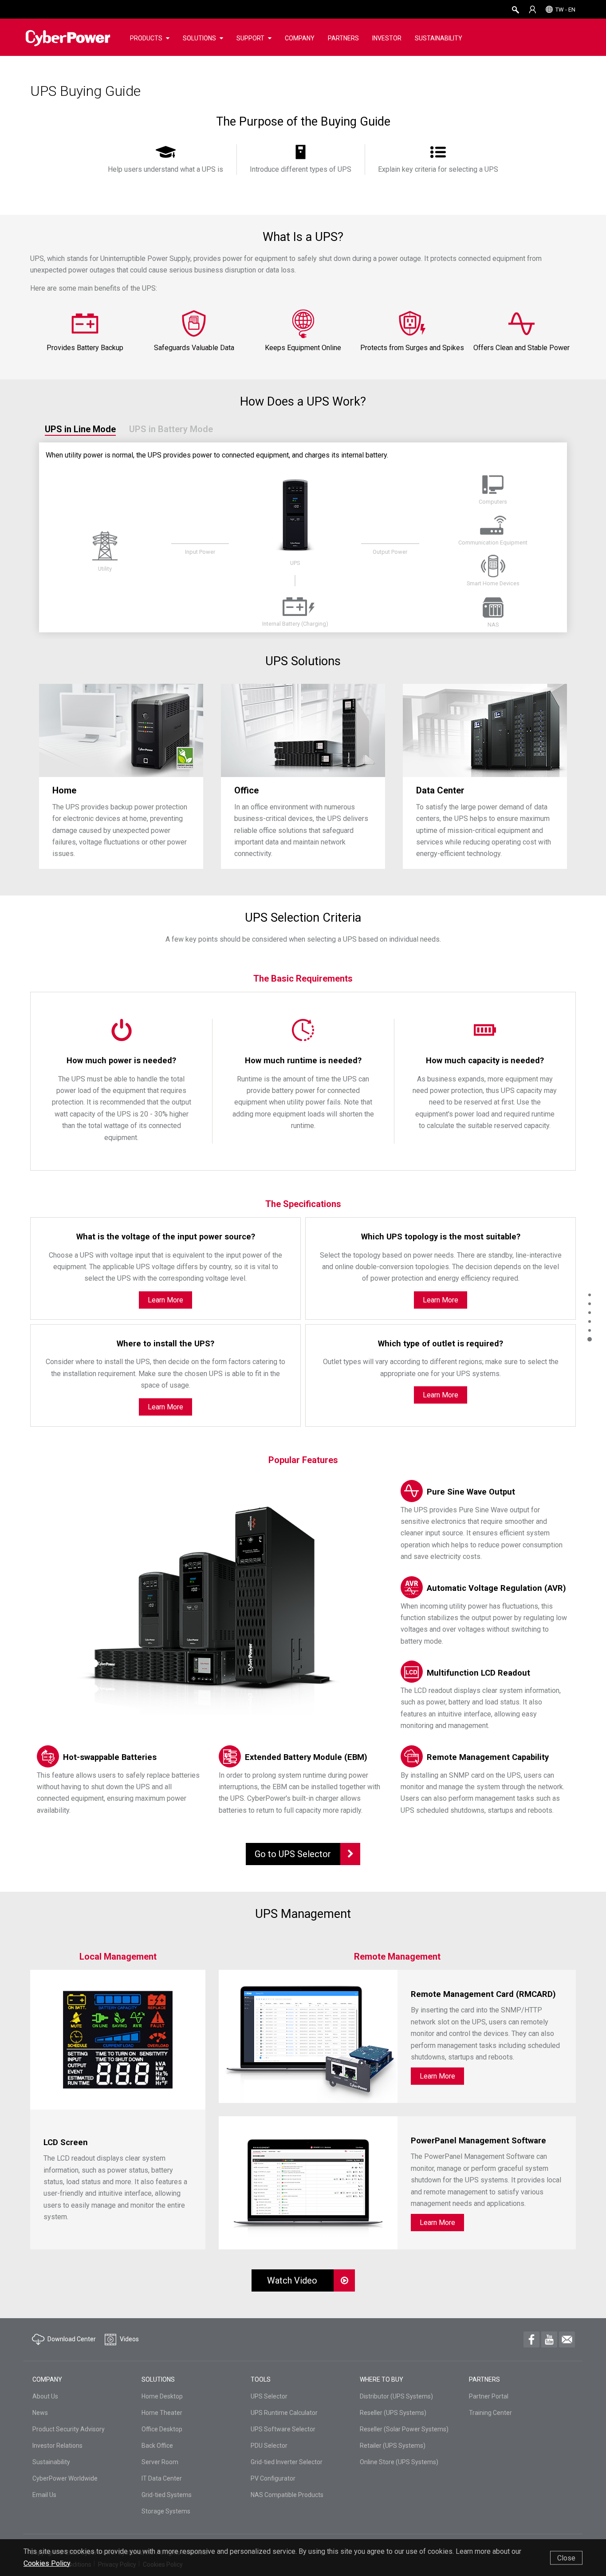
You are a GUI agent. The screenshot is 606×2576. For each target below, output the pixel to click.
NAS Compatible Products (287, 2495)
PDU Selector (269, 2446)
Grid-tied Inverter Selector (287, 2462)
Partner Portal (489, 2396)
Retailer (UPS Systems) (393, 2446)
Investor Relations (57, 2446)
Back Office (157, 2446)
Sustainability (51, 2462)
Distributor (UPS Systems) (396, 2396)
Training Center (490, 2413)
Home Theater (162, 2413)
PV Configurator (273, 2478)
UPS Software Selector (283, 2429)
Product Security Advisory (69, 2429)
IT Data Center (162, 2478)
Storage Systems (166, 2511)
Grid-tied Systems (167, 2495)
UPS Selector (269, 2396)
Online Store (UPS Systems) (399, 2462)
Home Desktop (162, 2396)
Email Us (44, 2495)
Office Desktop (162, 2429)
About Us (45, 2396)
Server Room (160, 2462)
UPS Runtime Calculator (284, 2413)
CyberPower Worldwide (65, 2478)
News (40, 2413)
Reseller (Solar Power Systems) (404, 2429)
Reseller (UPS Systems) (393, 2413)
